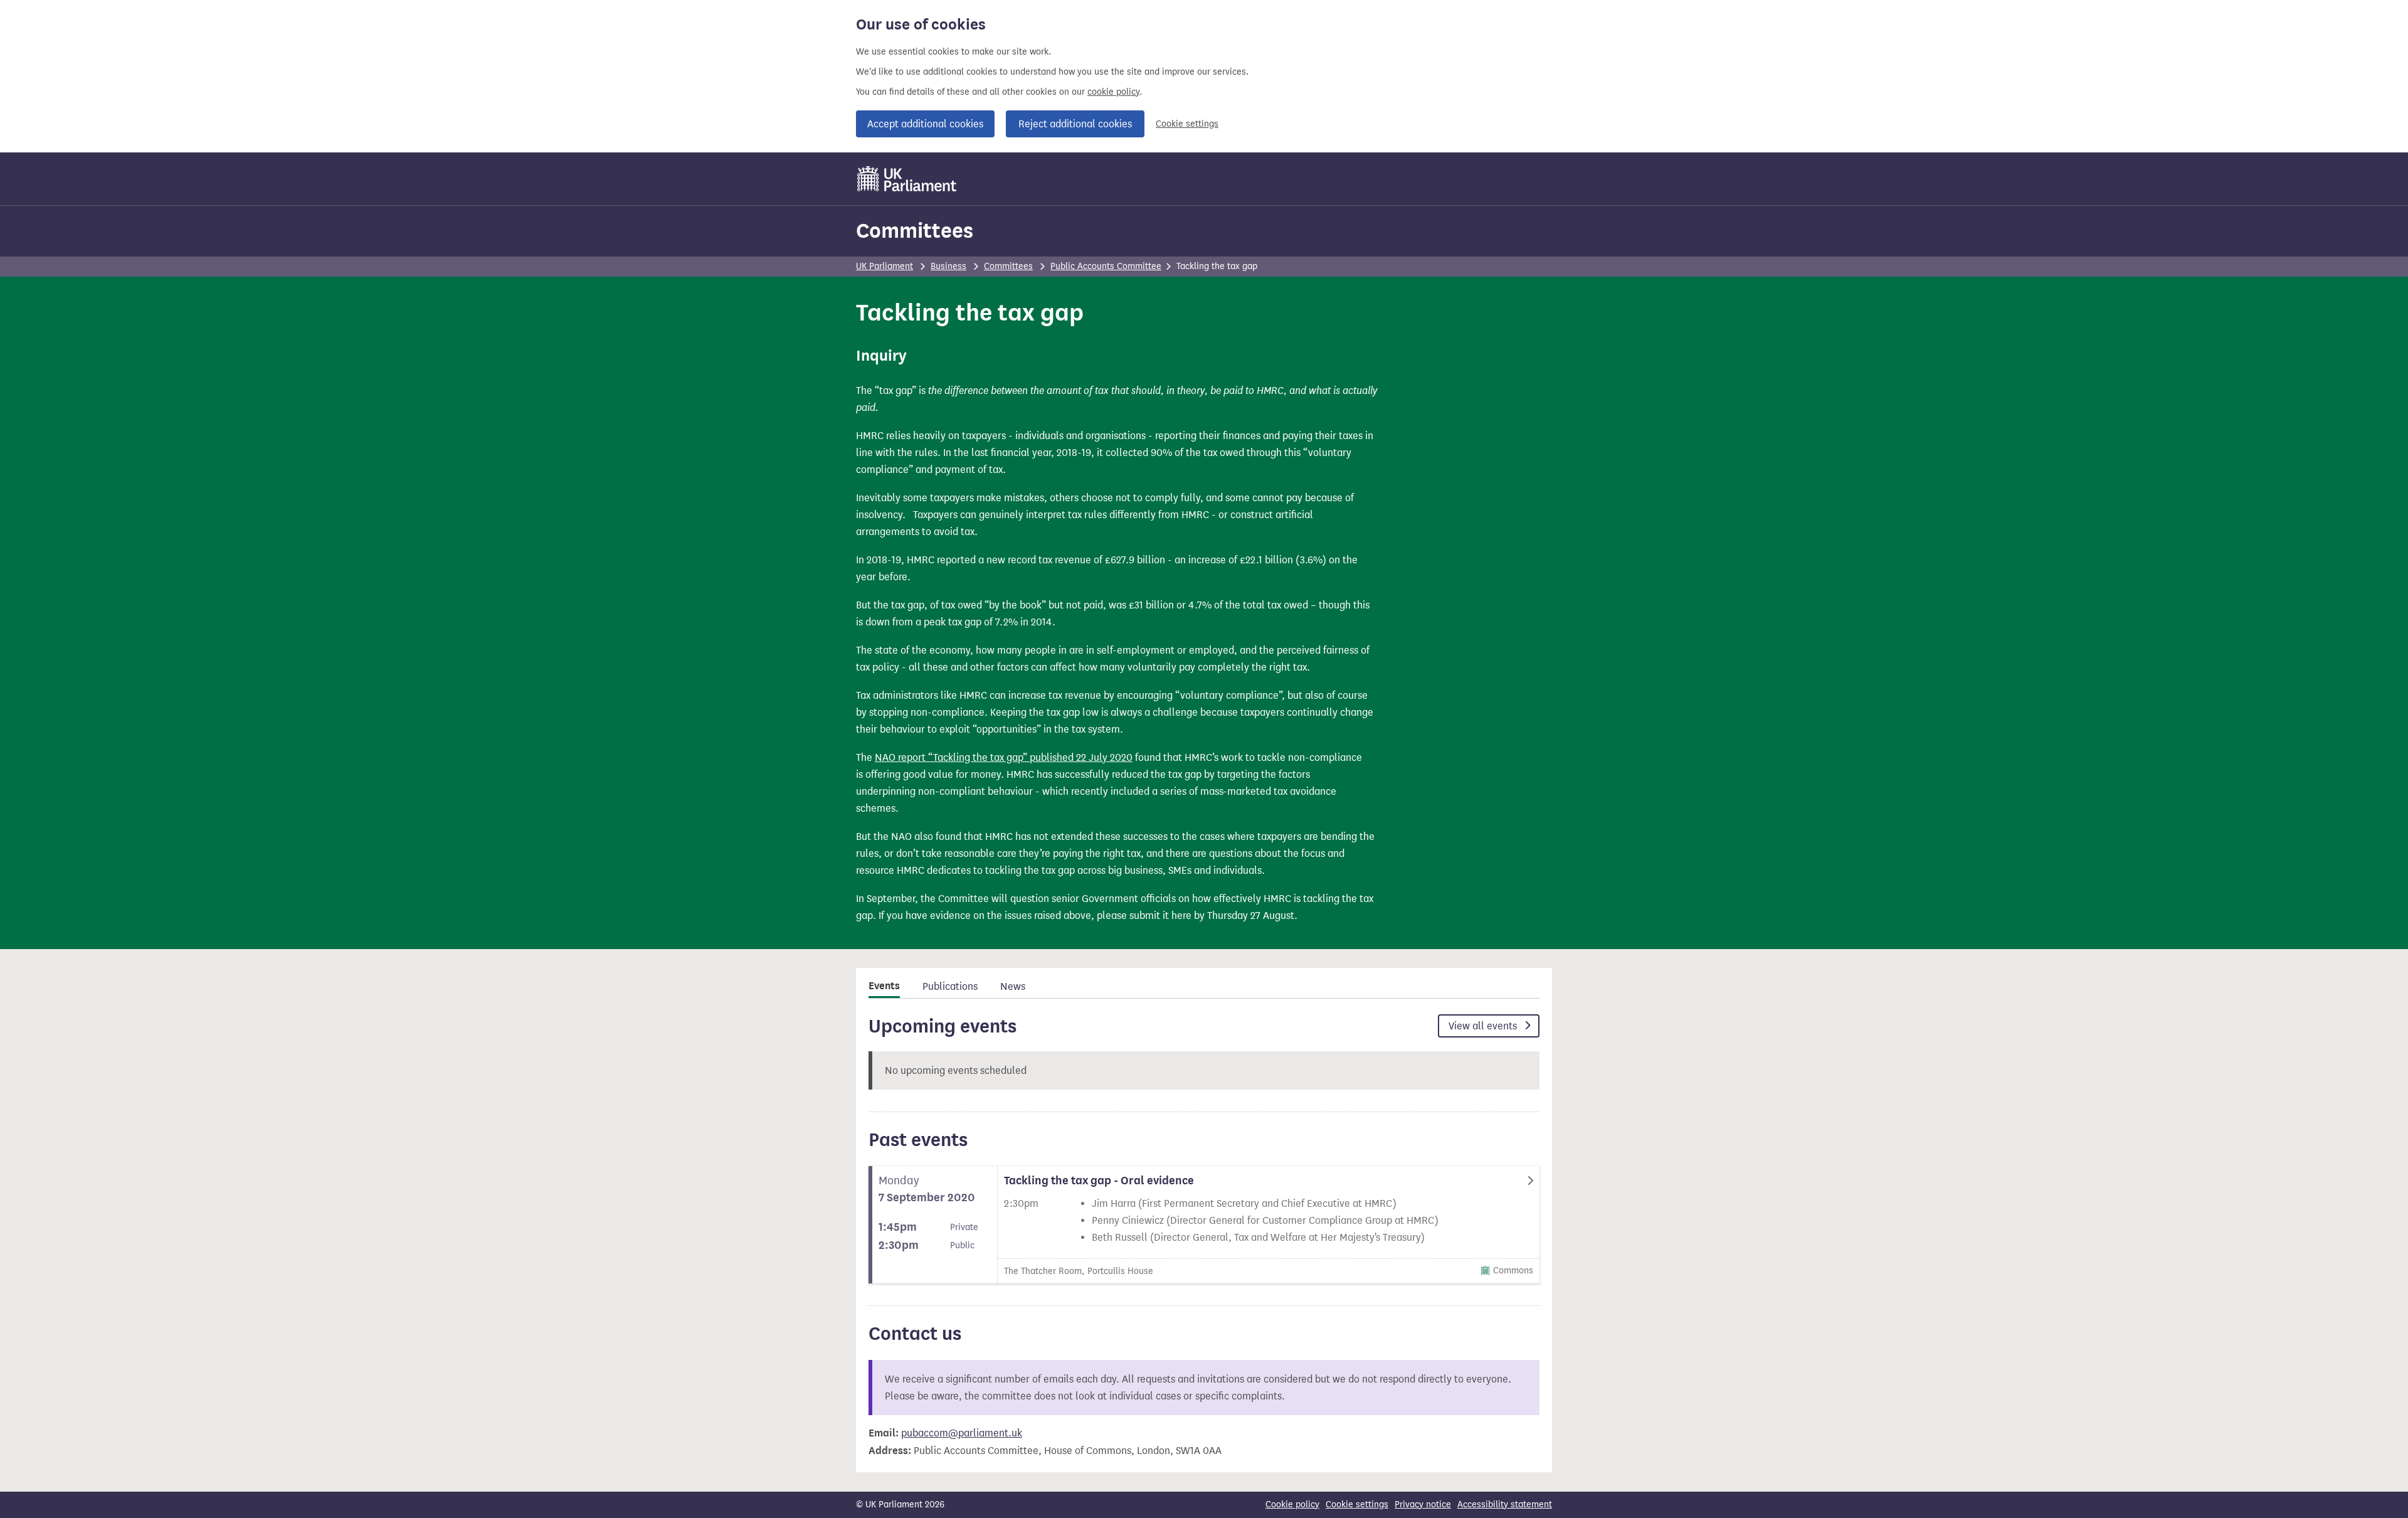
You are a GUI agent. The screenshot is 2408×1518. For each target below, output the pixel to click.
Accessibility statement (1505, 1505)
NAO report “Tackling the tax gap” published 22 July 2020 (1004, 757)
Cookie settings (1187, 124)
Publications (950, 986)
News (1013, 986)
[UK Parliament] (907, 179)
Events (884, 986)
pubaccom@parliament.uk (962, 1433)
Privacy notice (1423, 1505)
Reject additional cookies (1075, 124)
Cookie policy (1292, 1505)
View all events (1484, 1026)
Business (948, 266)
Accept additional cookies (925, 124)
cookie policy (1113, 92)
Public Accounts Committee (1106, 266)
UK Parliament (885, 266)
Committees (915, 231)
